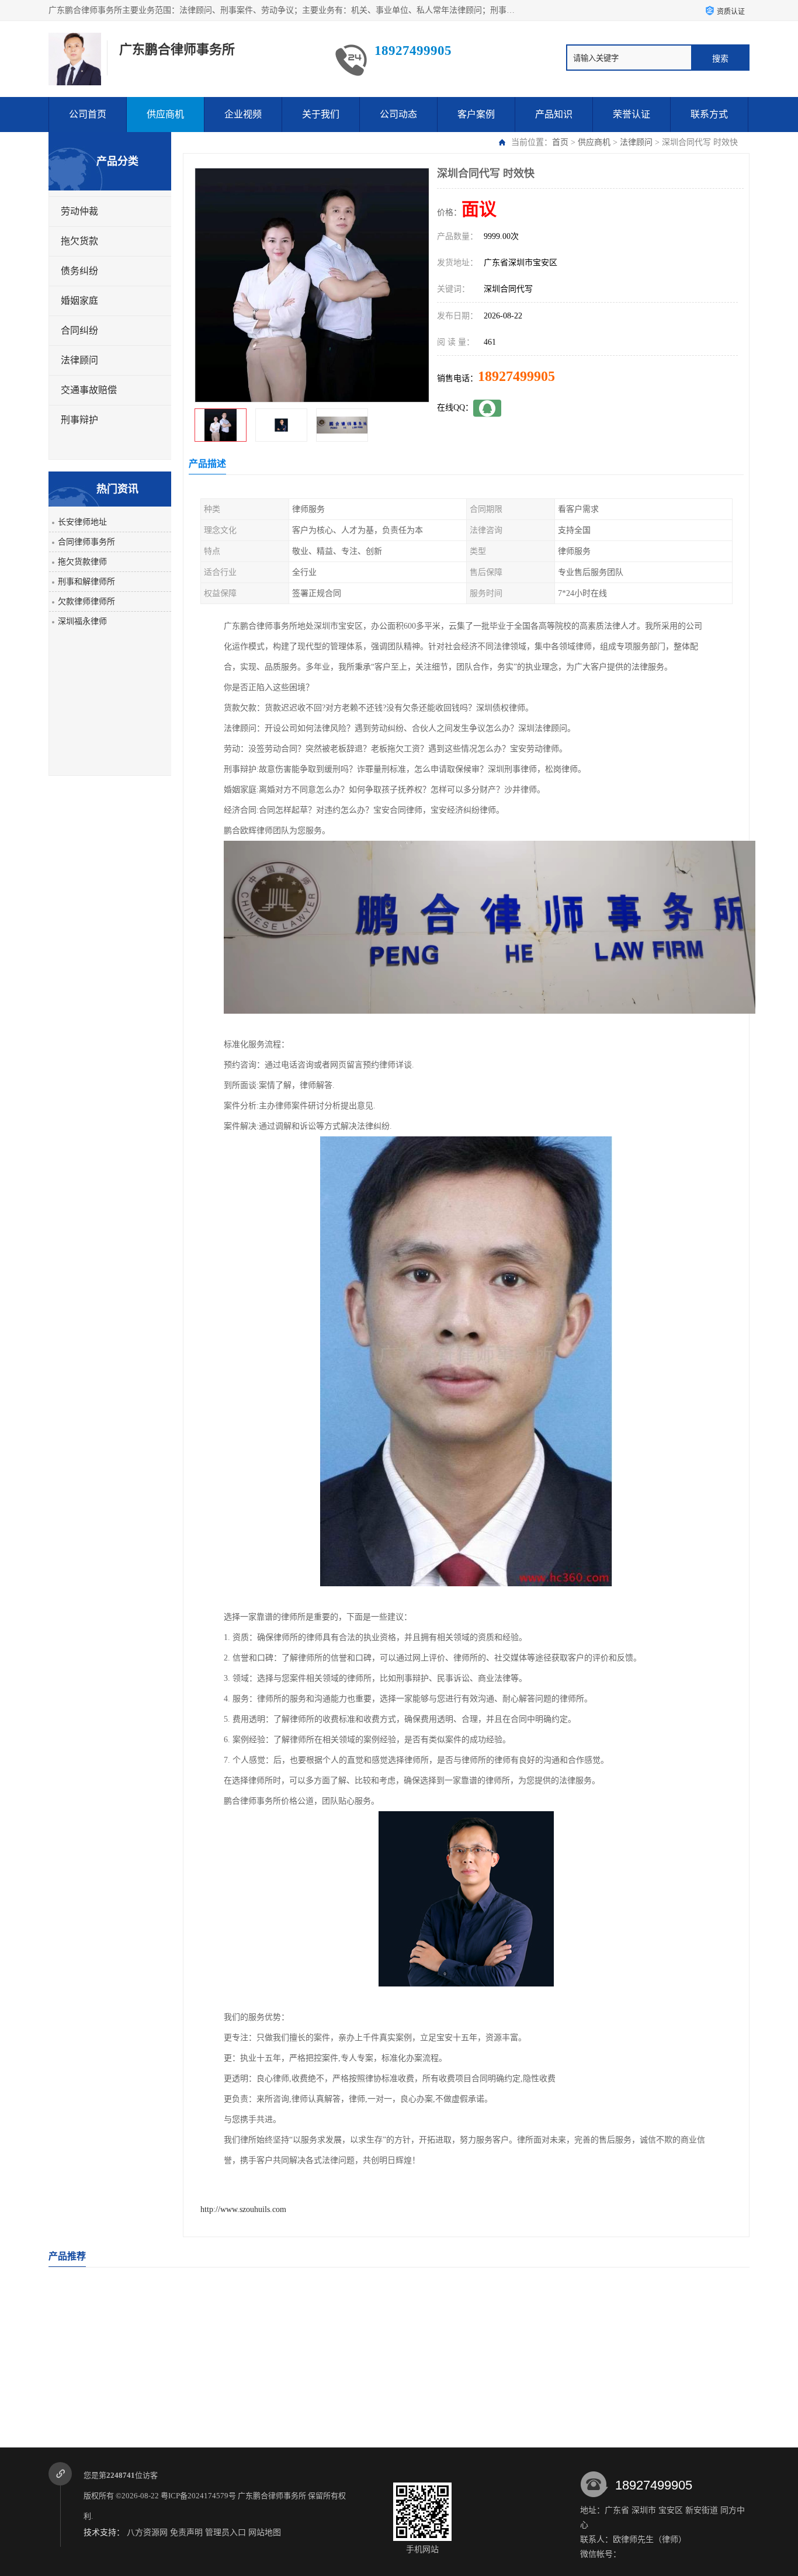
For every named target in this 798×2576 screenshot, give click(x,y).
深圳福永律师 (82, 621)
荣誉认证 (632, 114)
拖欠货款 (79, 241)
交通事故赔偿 (89, 390)
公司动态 (398, 114)
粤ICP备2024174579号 (198, 2496)
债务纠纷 (79, 271)
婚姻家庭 (79, 301)
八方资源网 (147, 2532)
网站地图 (265, 2532)
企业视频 (243, 114)
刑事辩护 (79, 420)
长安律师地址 (82, 522)
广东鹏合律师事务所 (272, 2496)
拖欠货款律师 (82, 562)
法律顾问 (636, 142)
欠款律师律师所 (86, 601)
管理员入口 (225, 2532)
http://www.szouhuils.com (243, 2209)
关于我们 (321, 114)
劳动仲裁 (79, 211)
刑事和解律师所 (86, 582)
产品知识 (554, 114)
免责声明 (186, 2532)
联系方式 (709, 114)
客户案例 (476, 114)
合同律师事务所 (86, 542)
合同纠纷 (79, 330)
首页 (560, 142)
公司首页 (88, 114)
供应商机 (165, 114)
